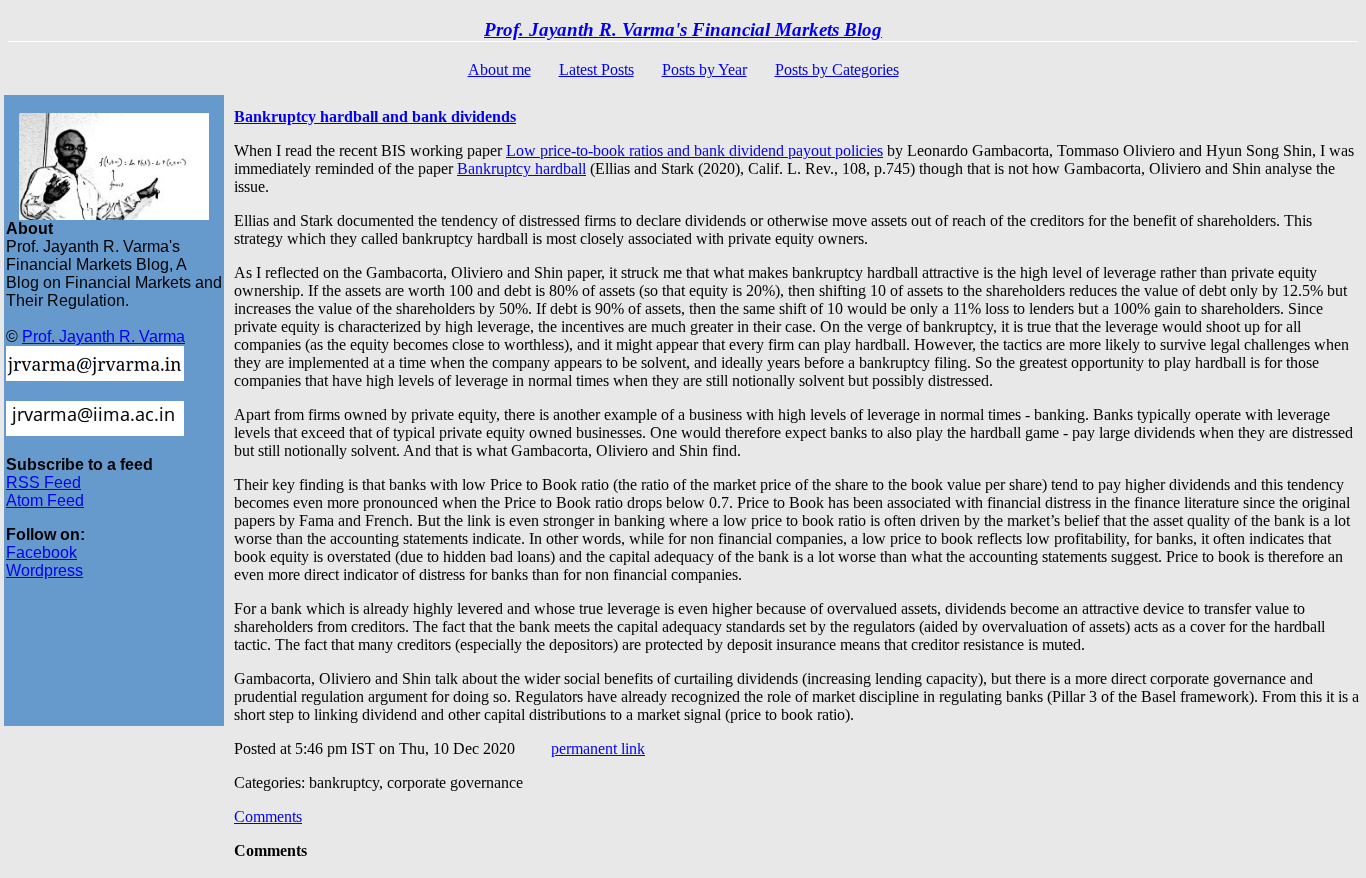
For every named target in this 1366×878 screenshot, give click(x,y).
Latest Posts (596, 69)
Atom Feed (45, 500)
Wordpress (44, 570)
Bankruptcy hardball (521, 168)
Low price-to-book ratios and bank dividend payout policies (694, 150)
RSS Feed (43, 482)
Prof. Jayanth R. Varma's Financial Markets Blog (683, 29)
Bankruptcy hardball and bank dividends (375, 116)
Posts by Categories (837, 69)
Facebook (41, 552)
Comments (268, 816)
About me (499, 69)
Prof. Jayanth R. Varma (103, 336)
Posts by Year (704, 69)
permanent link (598, 748)
